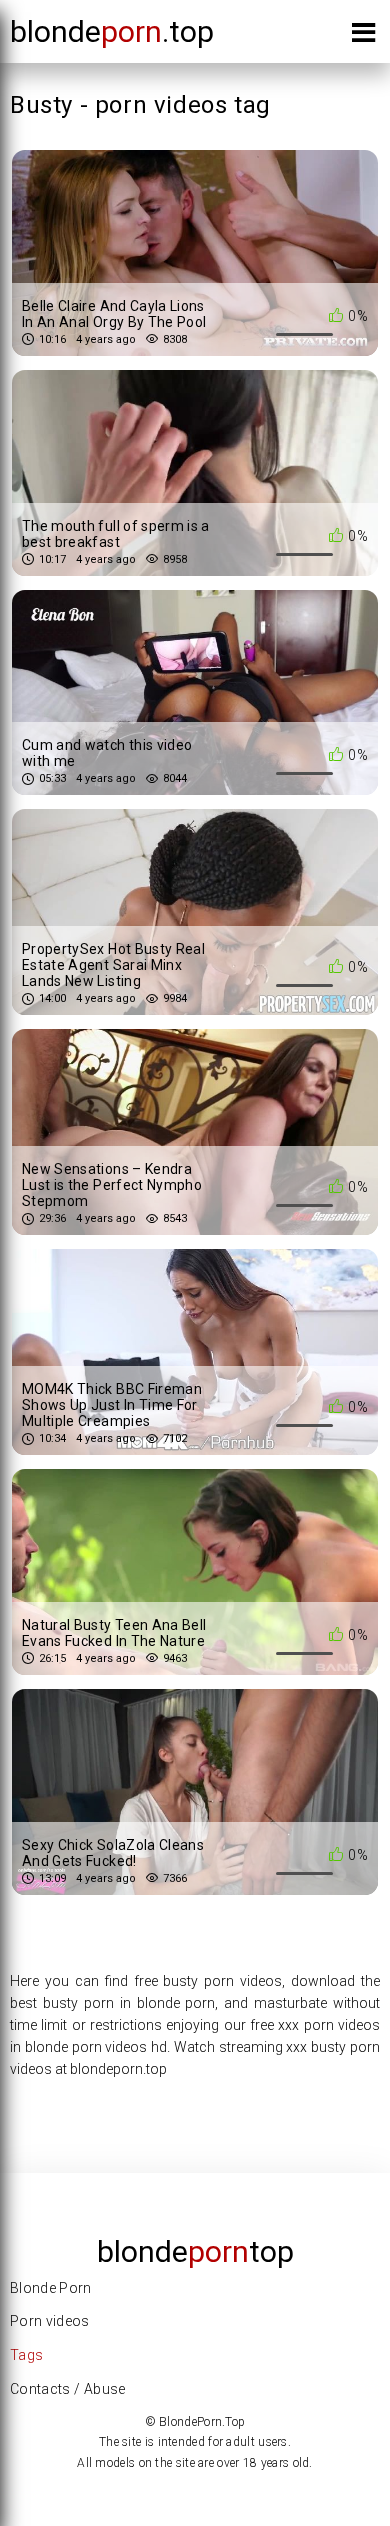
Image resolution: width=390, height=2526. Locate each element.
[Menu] (363, 36)
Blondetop (195, 2251)
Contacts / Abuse (68, 2389)
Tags (26, 2355)
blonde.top (112, 31)
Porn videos (50, 2321)
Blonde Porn (51, 2288)
